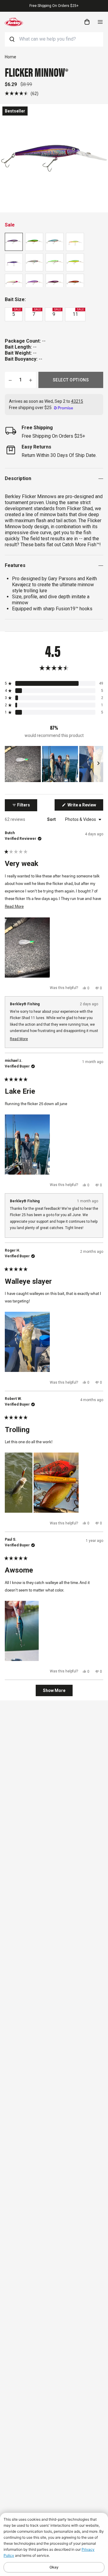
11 (78, 313)
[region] (54, 764)
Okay (54, 2567)
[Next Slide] (98, 764)
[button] (22, 93)
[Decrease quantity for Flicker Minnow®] (10, 380)
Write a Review (85, 806)
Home (10, 57)
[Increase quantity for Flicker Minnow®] (31, 380)
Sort (52, 819)
